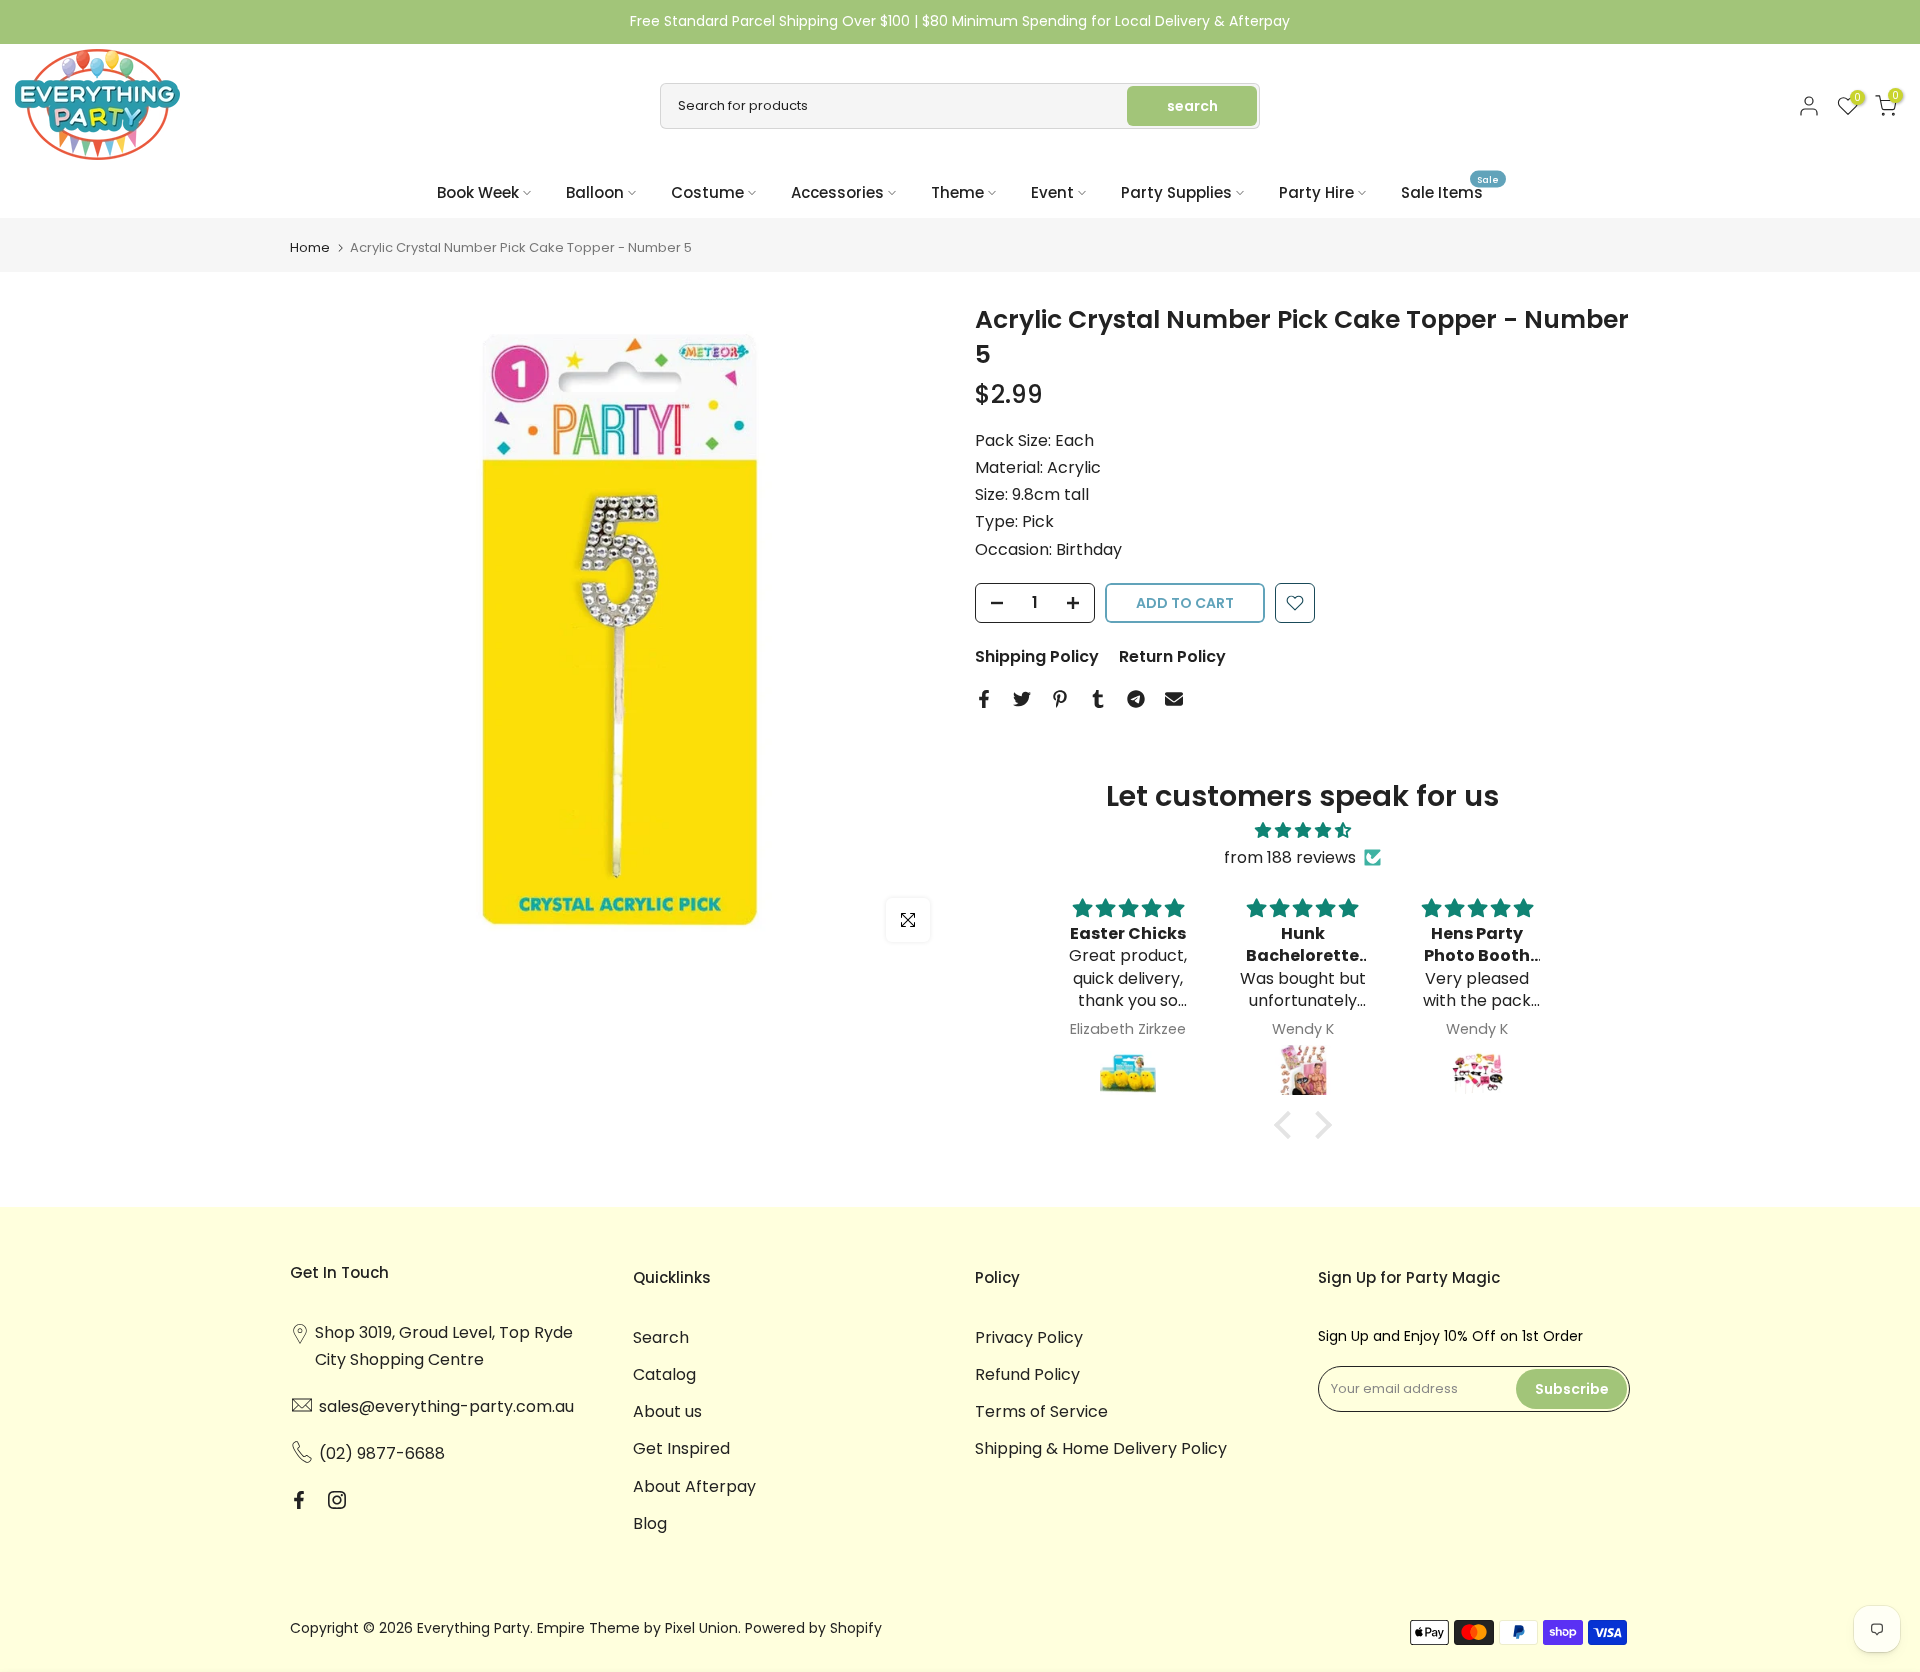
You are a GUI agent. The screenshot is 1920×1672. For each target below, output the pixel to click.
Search (661, 1337)
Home (310, 247)
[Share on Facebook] (984, 699)
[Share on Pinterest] (1060, 699)
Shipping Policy (1037, 656)
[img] (1303, 830)
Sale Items (1450, 191)
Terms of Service (1041, 1411)
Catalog (664, 1374)
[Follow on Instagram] (337, 1500)
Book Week (478, 192)
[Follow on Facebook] (299, 1500)
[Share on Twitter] (1022, 699)
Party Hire (1316, 192)
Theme (957, 192)
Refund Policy (1027, 1374)
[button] (1287, 1125)
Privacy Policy (1029, 1337)
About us (667, 1411)
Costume (707, 192)
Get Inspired (681, 1448)
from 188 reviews (1290, 857)
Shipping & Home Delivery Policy (1101, 1448)
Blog (650, 1523)
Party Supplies (1176, 192)
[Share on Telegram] (1136, 699)
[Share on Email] (1174, 699)
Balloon (595, 192)
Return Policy (1172, 656)
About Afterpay (694, 1486)
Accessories (837, 192)
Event (1052, 192)
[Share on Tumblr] (1098, 699)
